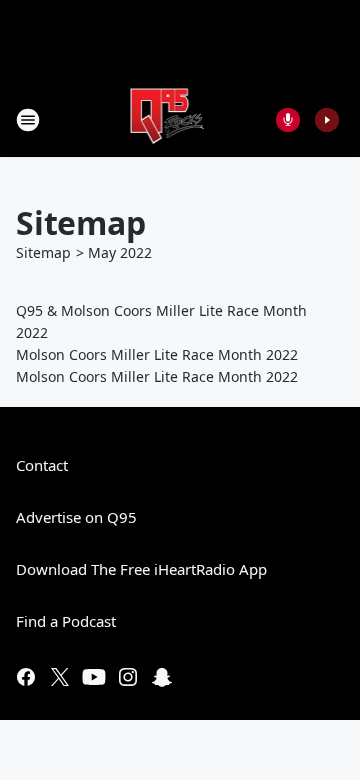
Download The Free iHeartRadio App (141, 569)
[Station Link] (166, 119)
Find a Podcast (66, 621)
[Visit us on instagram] (128, 677)
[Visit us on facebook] (26, 677)
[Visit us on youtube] (94, 677)
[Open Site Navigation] (28, 120)
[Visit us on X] (60, 677)
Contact (42, 465)
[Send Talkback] (288, 120)
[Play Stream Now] (327, 120)
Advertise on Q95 (76, 517)
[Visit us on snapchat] (162, 677)
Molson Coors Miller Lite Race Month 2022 (157, 354)
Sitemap (43, 252)
